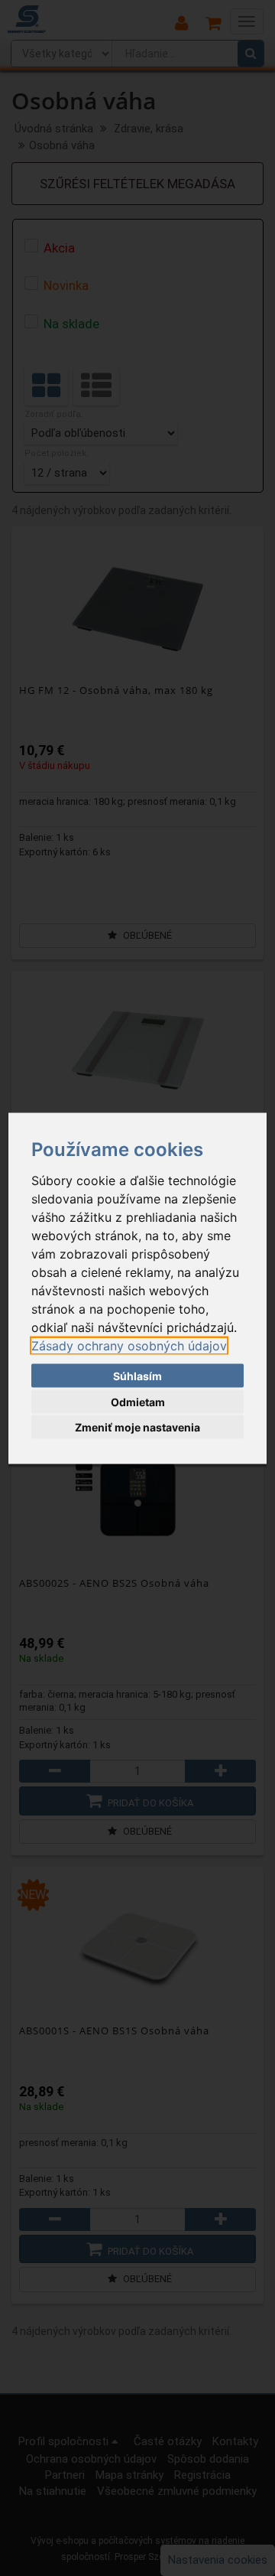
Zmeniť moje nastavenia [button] (137, 1427)
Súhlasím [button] (137, 1376)
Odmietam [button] (138, 1401)
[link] (129, 1345)
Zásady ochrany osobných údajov (129, 1345)
